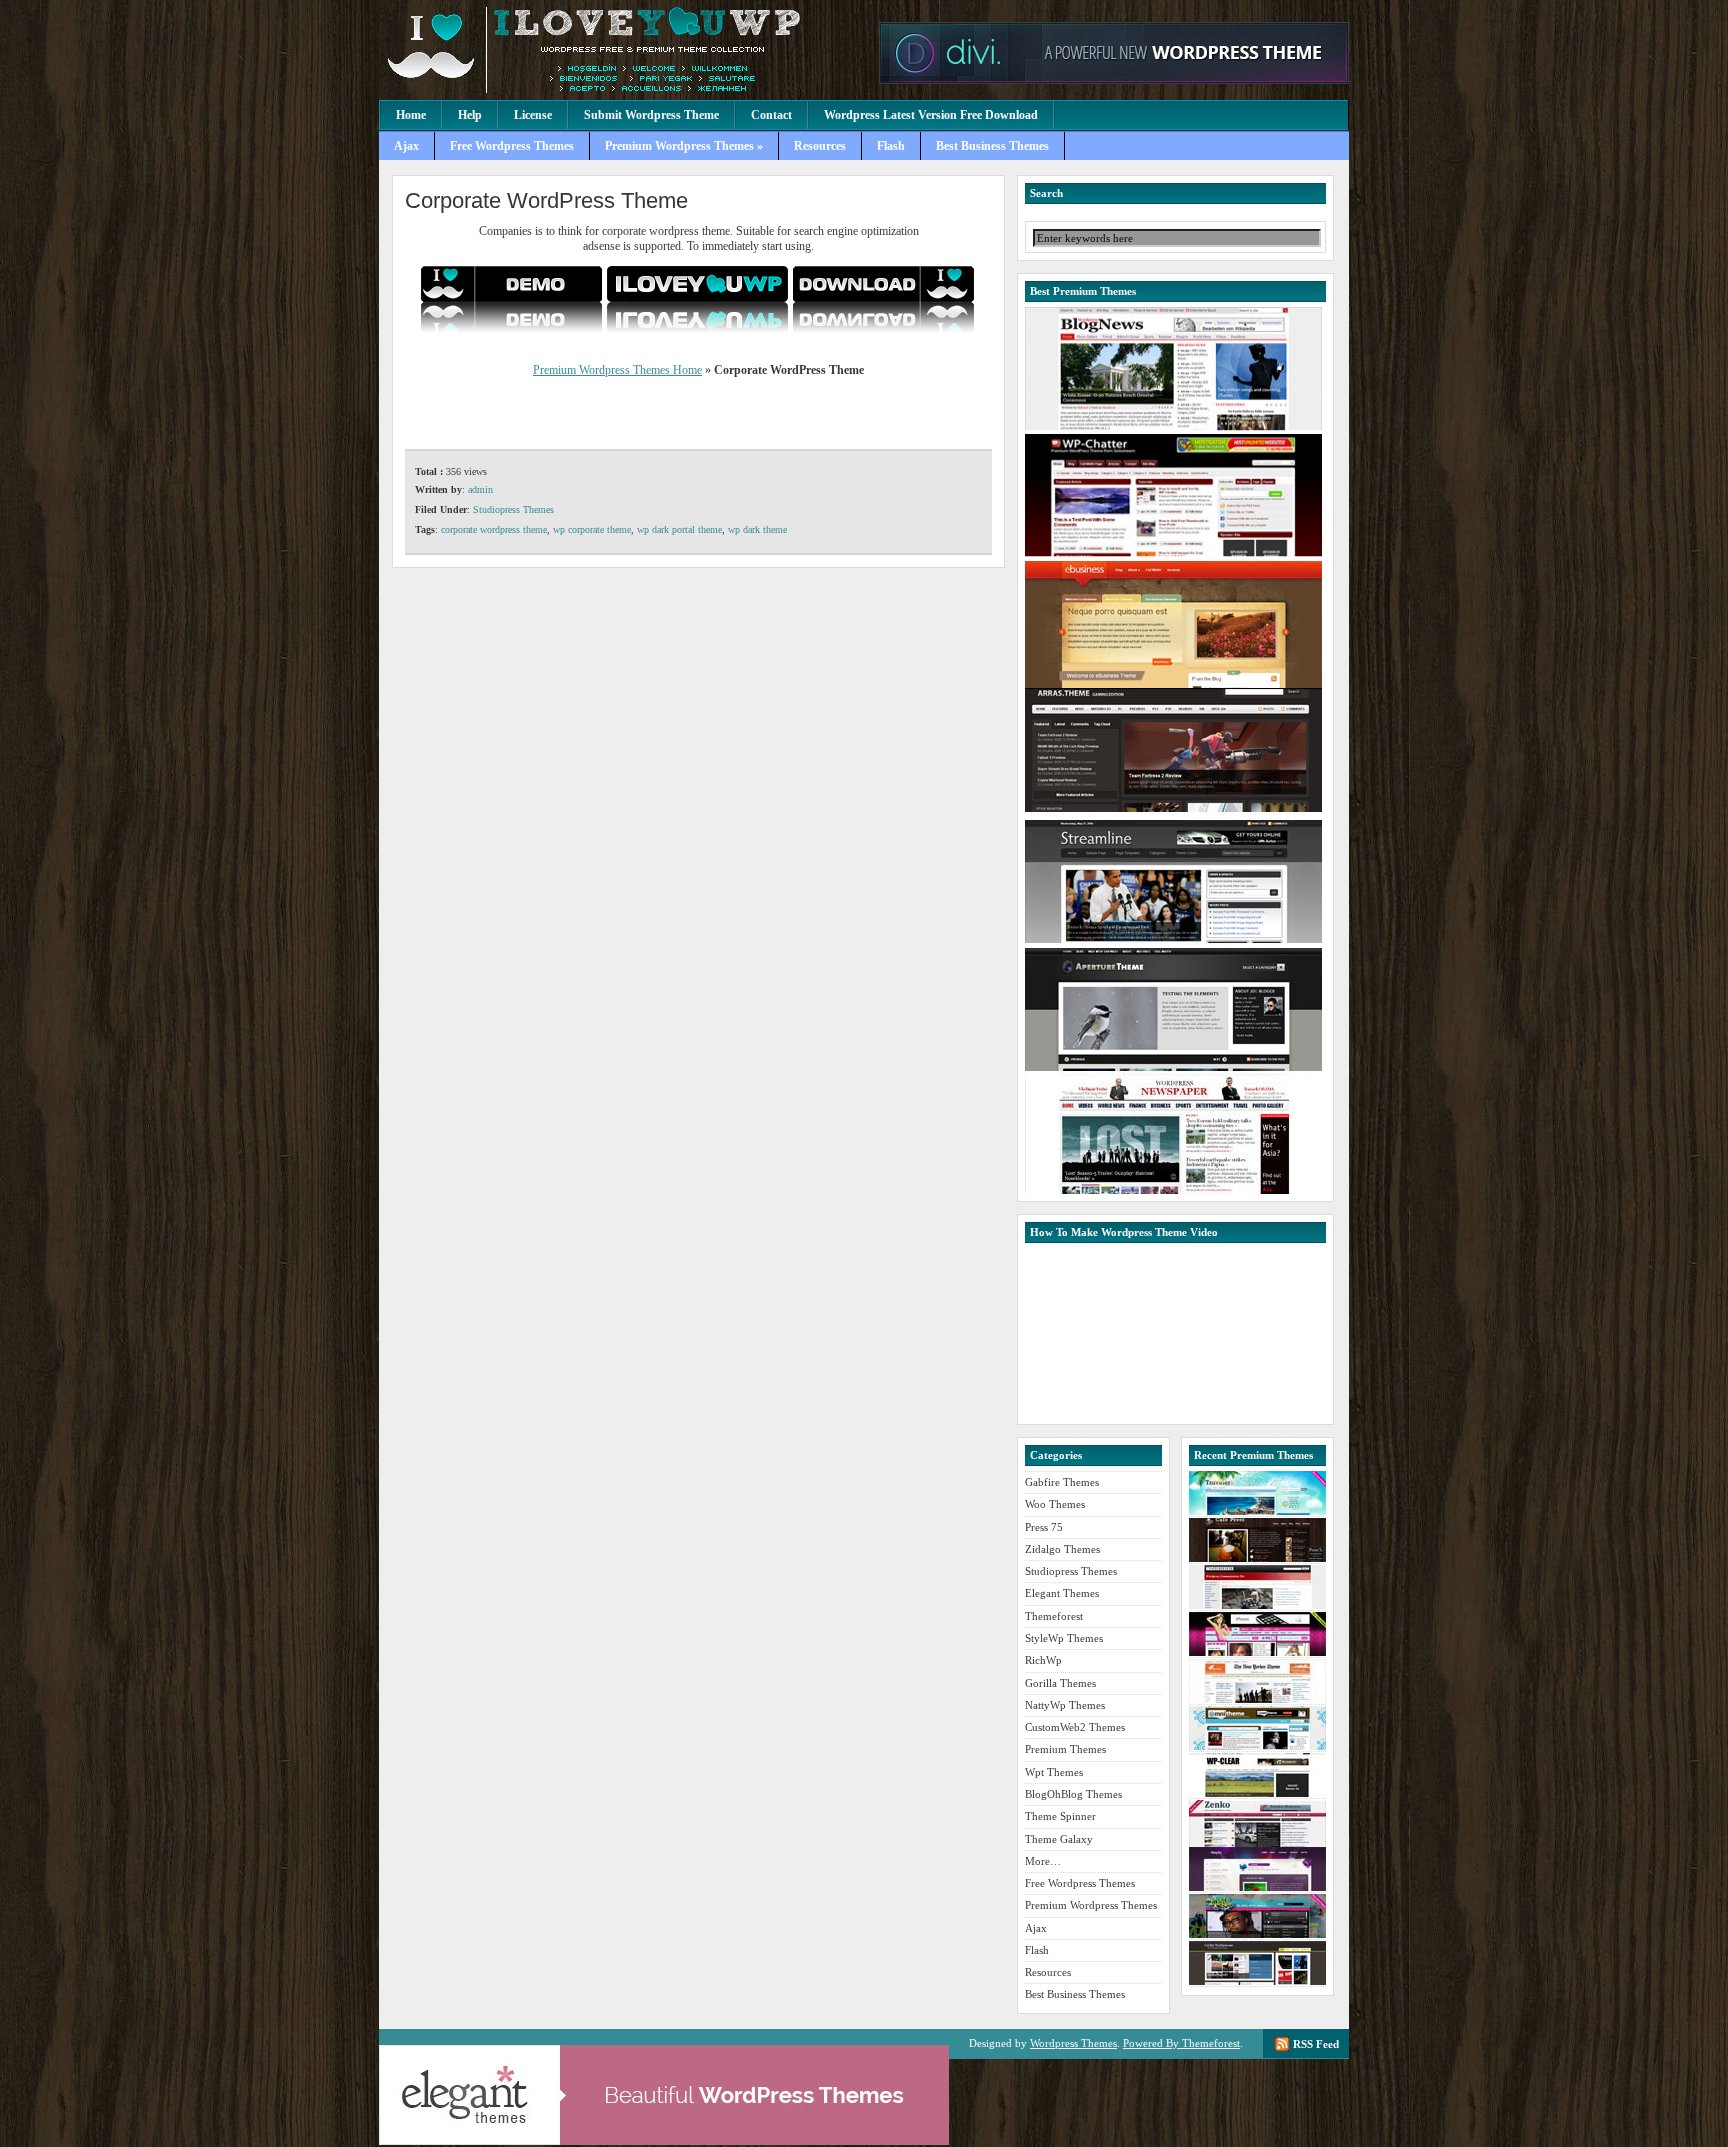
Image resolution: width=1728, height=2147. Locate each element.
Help (470, 115)
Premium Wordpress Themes (624, 50)
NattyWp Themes (1065, 1705)
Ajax (406, 146)
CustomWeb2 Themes (1075, 1727)
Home (411, 115)
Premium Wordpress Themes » (684, 146)
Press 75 (1044, 1527)
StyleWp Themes (1064, 1638)
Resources (820, 146)
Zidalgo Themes (1062, 1549)
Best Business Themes (992, 146)
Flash (891, 146)
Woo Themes (1055, 1504)
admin (480, 489)
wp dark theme (757, 529)
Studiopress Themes (513, 509)
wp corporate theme (592, 529)
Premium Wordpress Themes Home (617, 370)
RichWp (1043, 1660)
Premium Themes (1065, 1749)
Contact (771, 115)
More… (1043, 1861)
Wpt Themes (1054, 1772)
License (533, 115)
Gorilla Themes (1060, 1683)
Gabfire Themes (1062, 1482)
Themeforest (1054, 1616)
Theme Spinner (1060, 1816)
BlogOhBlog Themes (1073, 1794)
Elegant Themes (1062, 1593)
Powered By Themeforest (1181, 2043)
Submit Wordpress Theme (651, 115)
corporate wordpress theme (494, 529)
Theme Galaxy (1059, 1839)
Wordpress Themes (1073, 2043)
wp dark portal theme (679, 529)
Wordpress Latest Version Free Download (931, 115)
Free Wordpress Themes (512, 146)
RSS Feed (1316, 2044)
